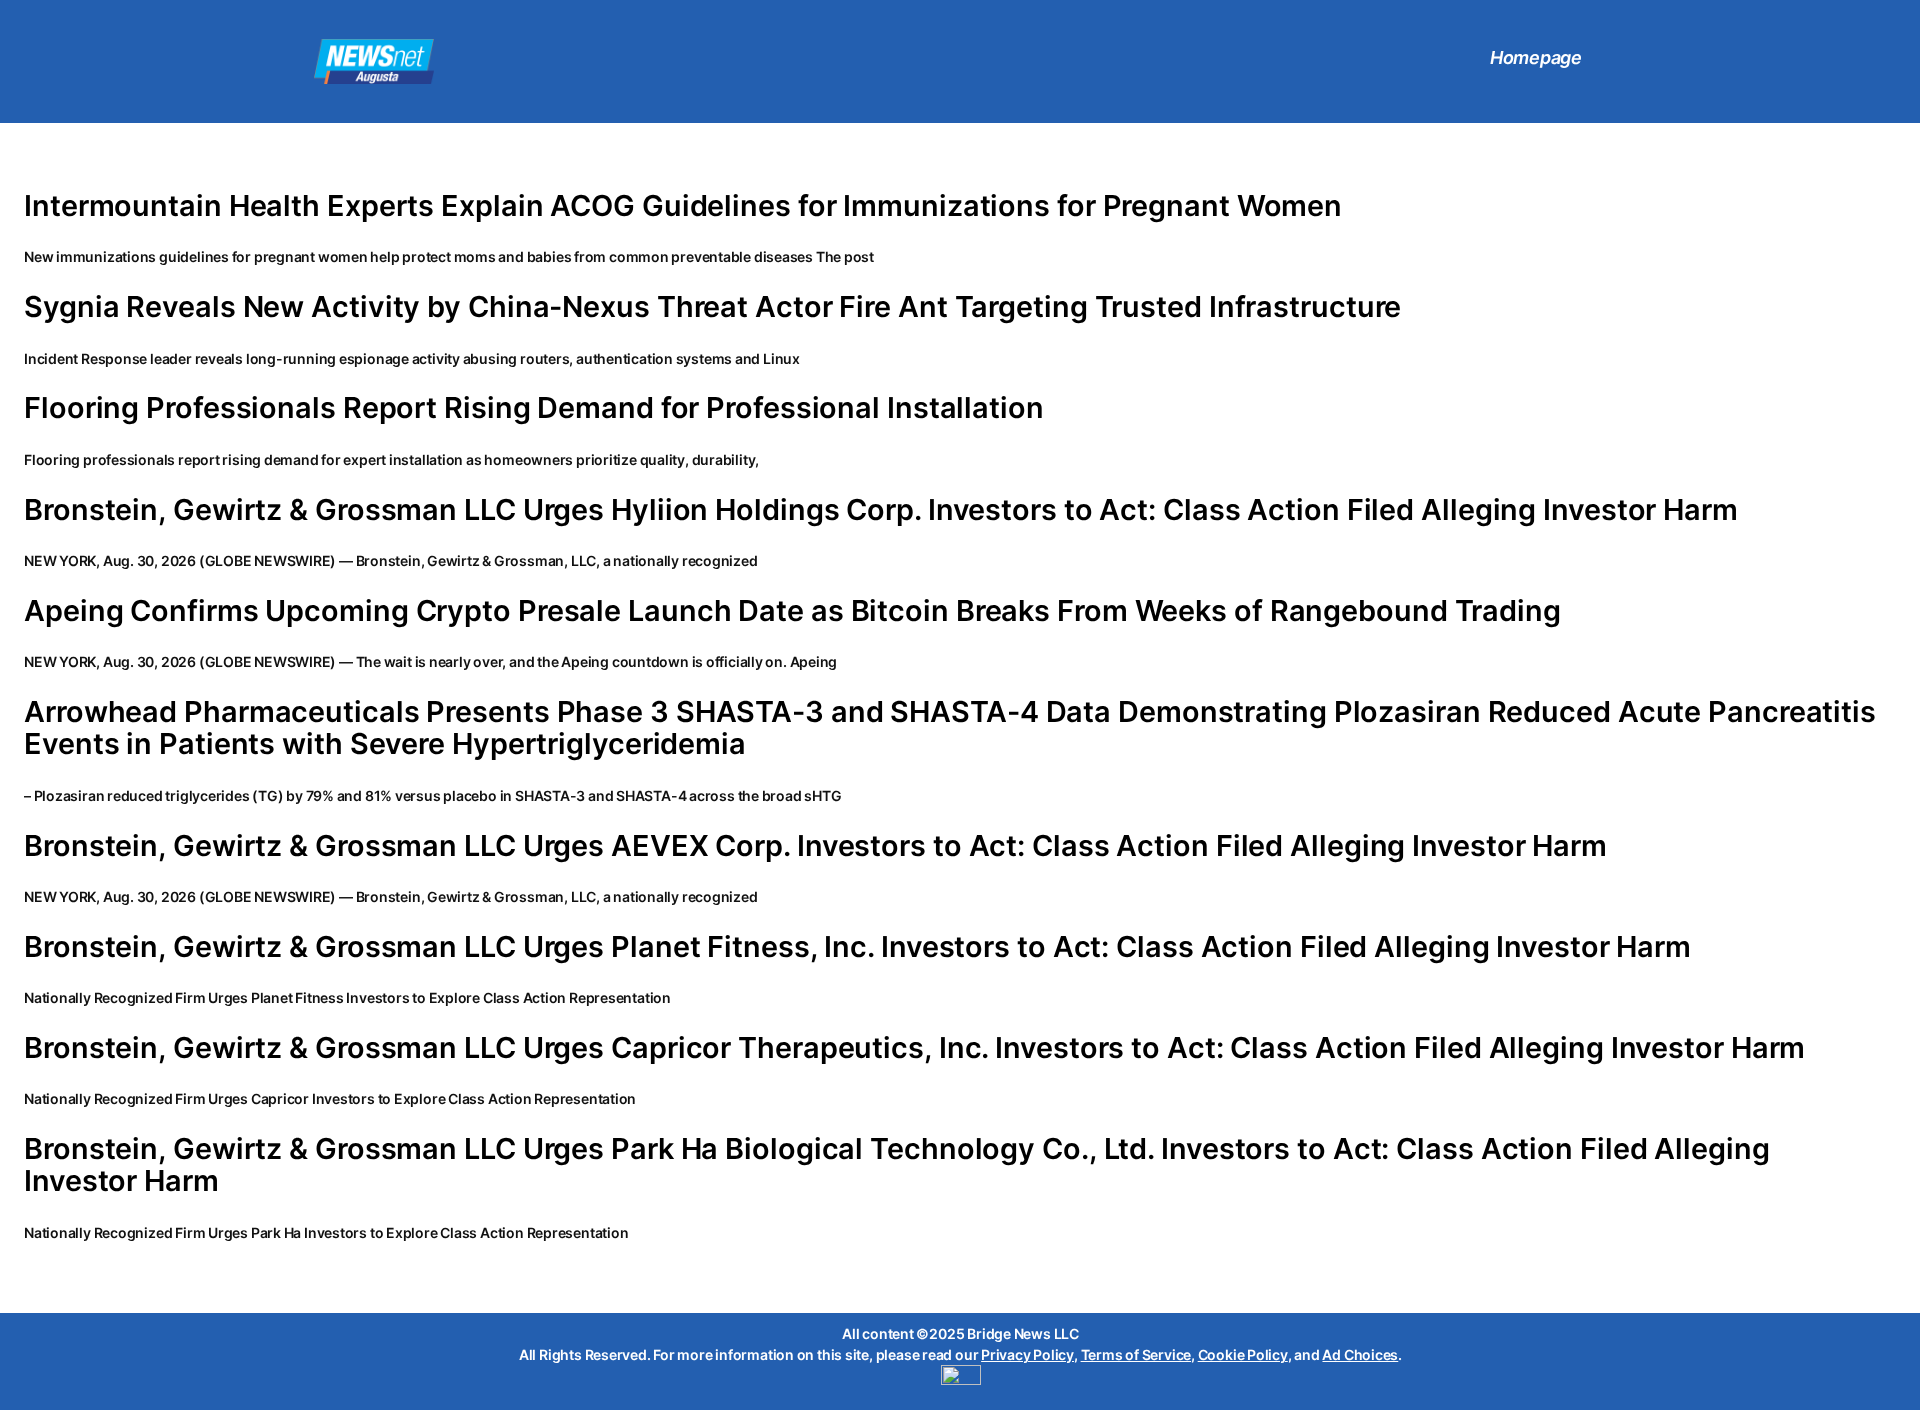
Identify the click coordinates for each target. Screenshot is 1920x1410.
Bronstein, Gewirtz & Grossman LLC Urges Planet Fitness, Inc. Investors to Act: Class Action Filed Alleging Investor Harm (857, 947)
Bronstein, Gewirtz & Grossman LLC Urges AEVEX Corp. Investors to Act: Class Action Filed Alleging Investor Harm (815, 846)
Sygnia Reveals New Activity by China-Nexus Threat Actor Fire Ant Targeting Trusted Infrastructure (712, 307)
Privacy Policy (1027, 1354)
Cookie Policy (1243, 1354)
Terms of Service (1136, 1354)
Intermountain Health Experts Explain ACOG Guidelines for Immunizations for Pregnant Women (683, 206)
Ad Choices (1360, 1354)
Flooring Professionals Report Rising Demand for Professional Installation (534, 408)
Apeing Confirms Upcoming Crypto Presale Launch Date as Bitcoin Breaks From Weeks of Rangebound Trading (792, 611)
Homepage (1536, 57)
